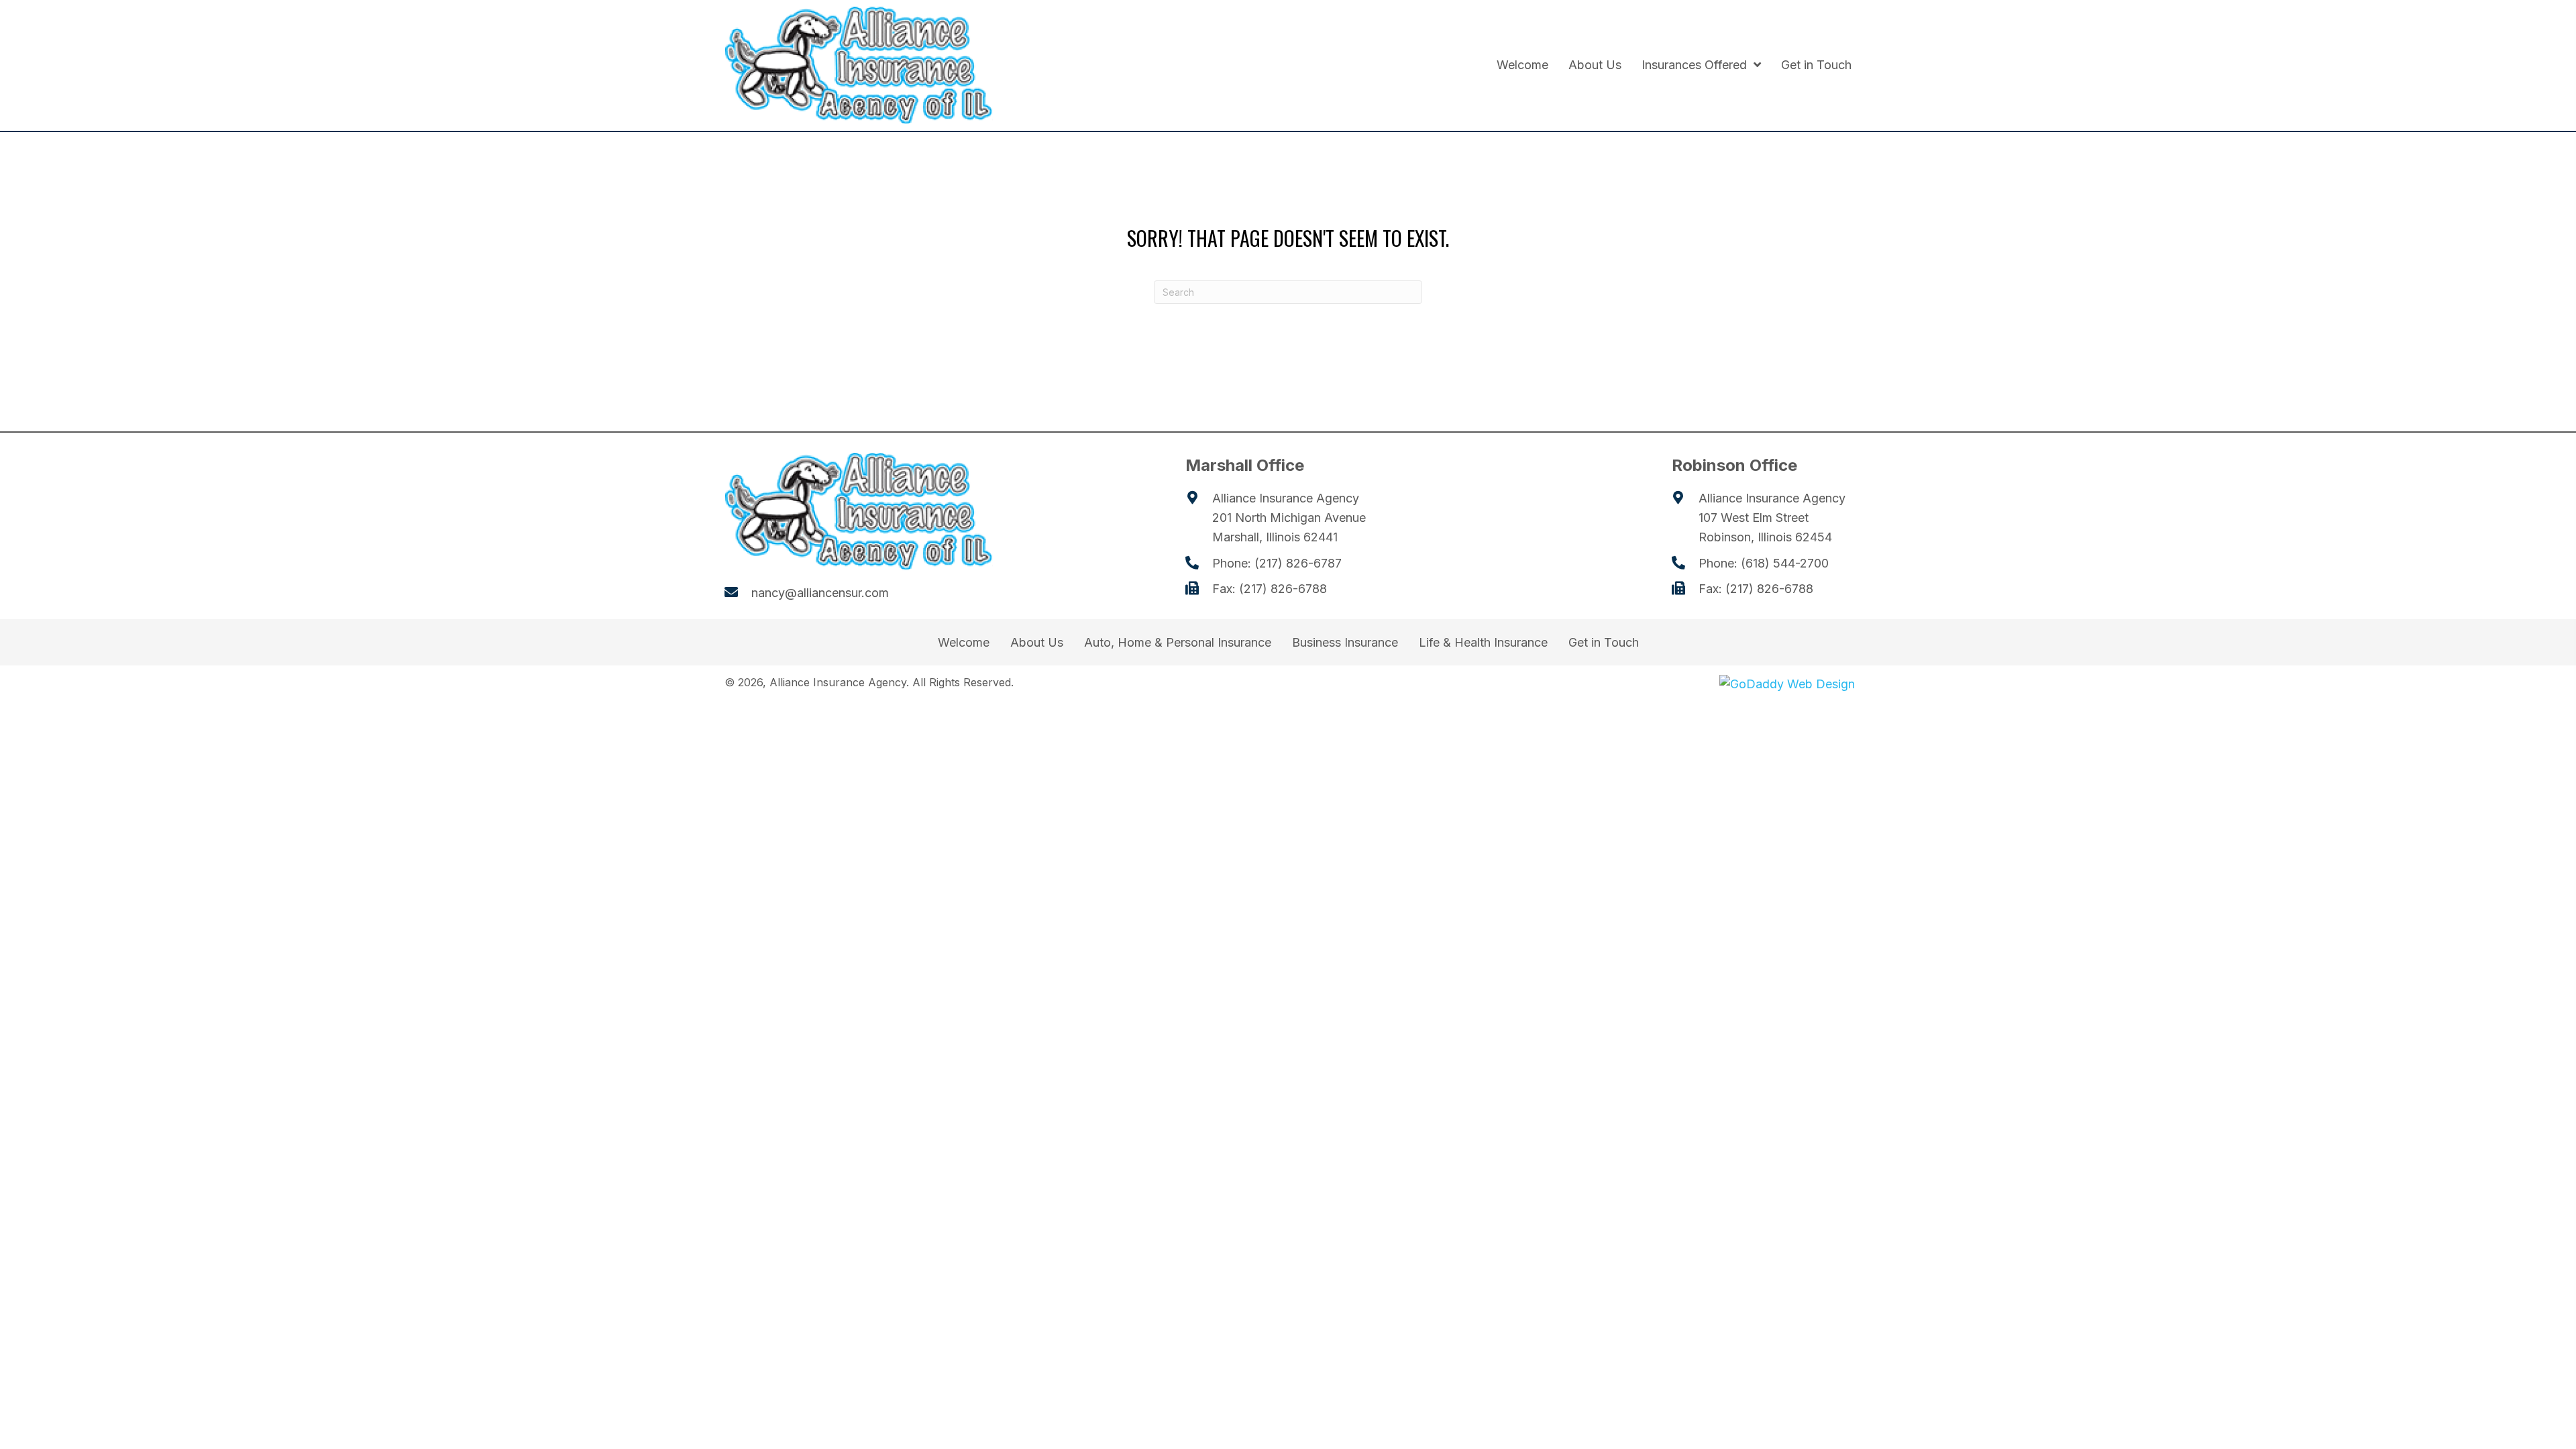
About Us (1037, 643)
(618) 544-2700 (1785, 563)
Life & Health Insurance (1483, 643)
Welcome (964, 643)
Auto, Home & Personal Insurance (1178, 643)
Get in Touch (1604, 643)
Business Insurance (1345, 643)
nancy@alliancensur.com (820, 593)
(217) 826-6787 (1298, 563)
